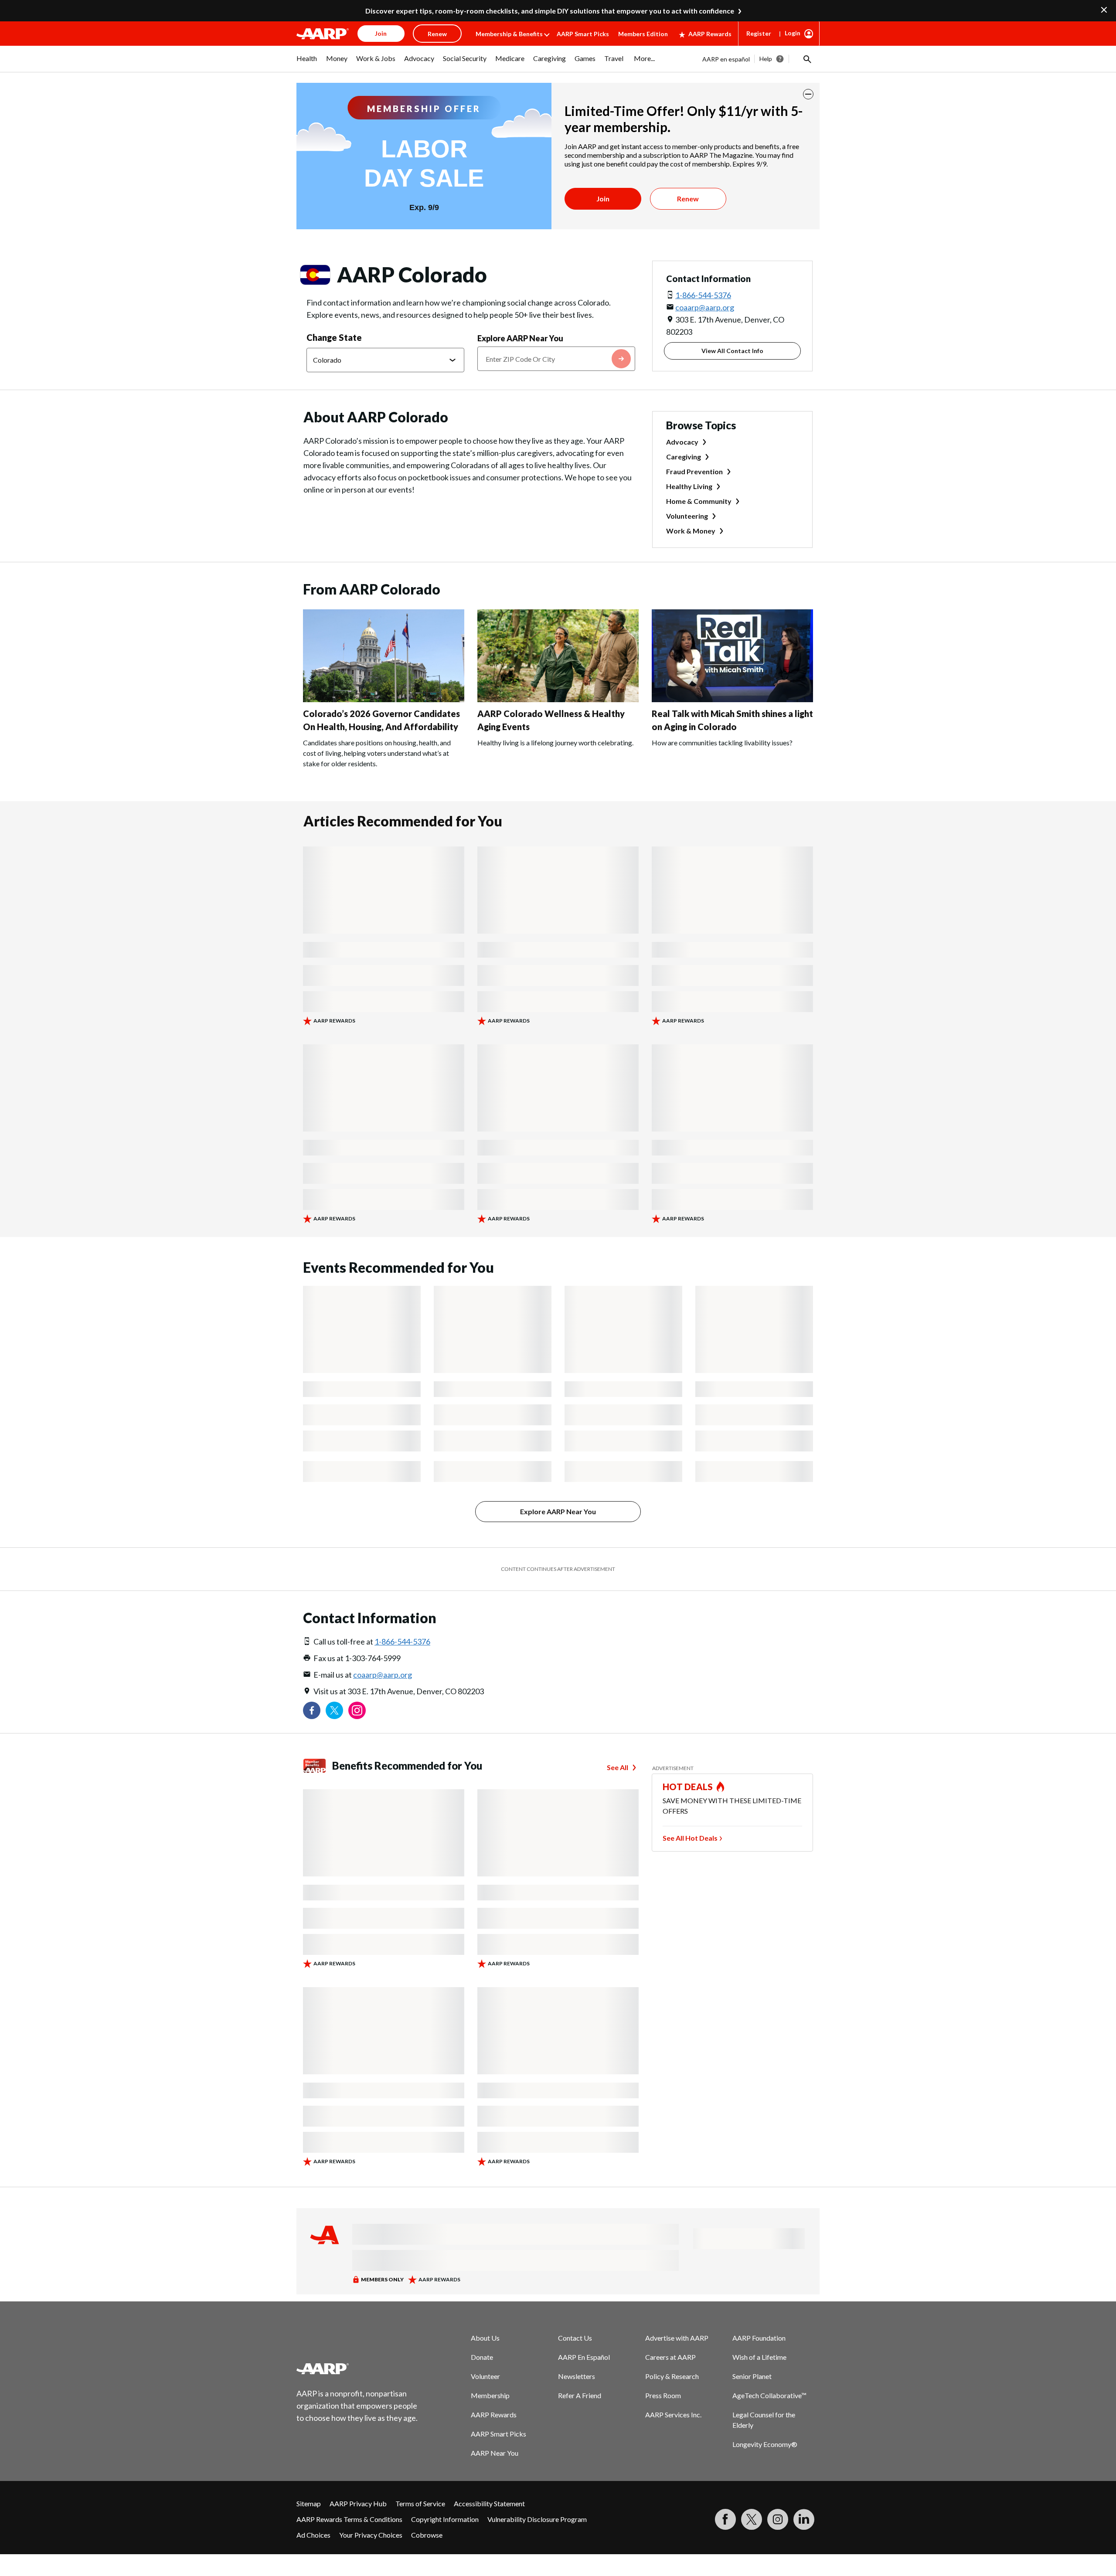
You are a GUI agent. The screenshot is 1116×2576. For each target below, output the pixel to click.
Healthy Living (689, 486)
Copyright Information (445, 2519)
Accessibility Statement (489, 2503)
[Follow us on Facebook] (312, 1710)
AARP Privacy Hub (358, 2503)
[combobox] (556, 359)
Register (759, 33)
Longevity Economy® (765, 2444)
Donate (482, 2357)
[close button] (808, 94)
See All (618, 1767)
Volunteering (687, 516)
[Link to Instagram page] (357, 1710)
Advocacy (682, 442)
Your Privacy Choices (371, 2535)
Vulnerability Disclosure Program (537, 2519)
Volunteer (485, 2376)
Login (793, 33)
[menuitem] (307, 63)
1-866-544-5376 (703, 295)
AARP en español (726, 59)
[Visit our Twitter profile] (334, 1710)
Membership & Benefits (509, 34)
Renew (688, 199)
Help (766, 59)
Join (603, 199)
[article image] (384, 699)
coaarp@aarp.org (705, 307)
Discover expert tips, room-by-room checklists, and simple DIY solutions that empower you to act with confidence (550, 11)
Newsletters (577, 2376)
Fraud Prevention (694, 471)
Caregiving (684, 457)
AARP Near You (495, 2453)
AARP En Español (584, 2357)
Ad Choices (313, 2535)
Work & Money (691, 531)
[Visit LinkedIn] (804, 2519)
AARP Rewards (710, 34)
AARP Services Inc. (673, 2415)
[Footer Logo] (357, 2369)
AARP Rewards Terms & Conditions (349, 2519)
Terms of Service (420, 2503)
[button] (806, 59)
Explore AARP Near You (520, 338)
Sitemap (309, 2503)
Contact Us (575, 2338)
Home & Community (699, 501)
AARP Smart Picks (583, 34)
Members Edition (643, 34)
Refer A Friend (580, 2395)
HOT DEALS (688, 1787)
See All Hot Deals (690, 1838)
